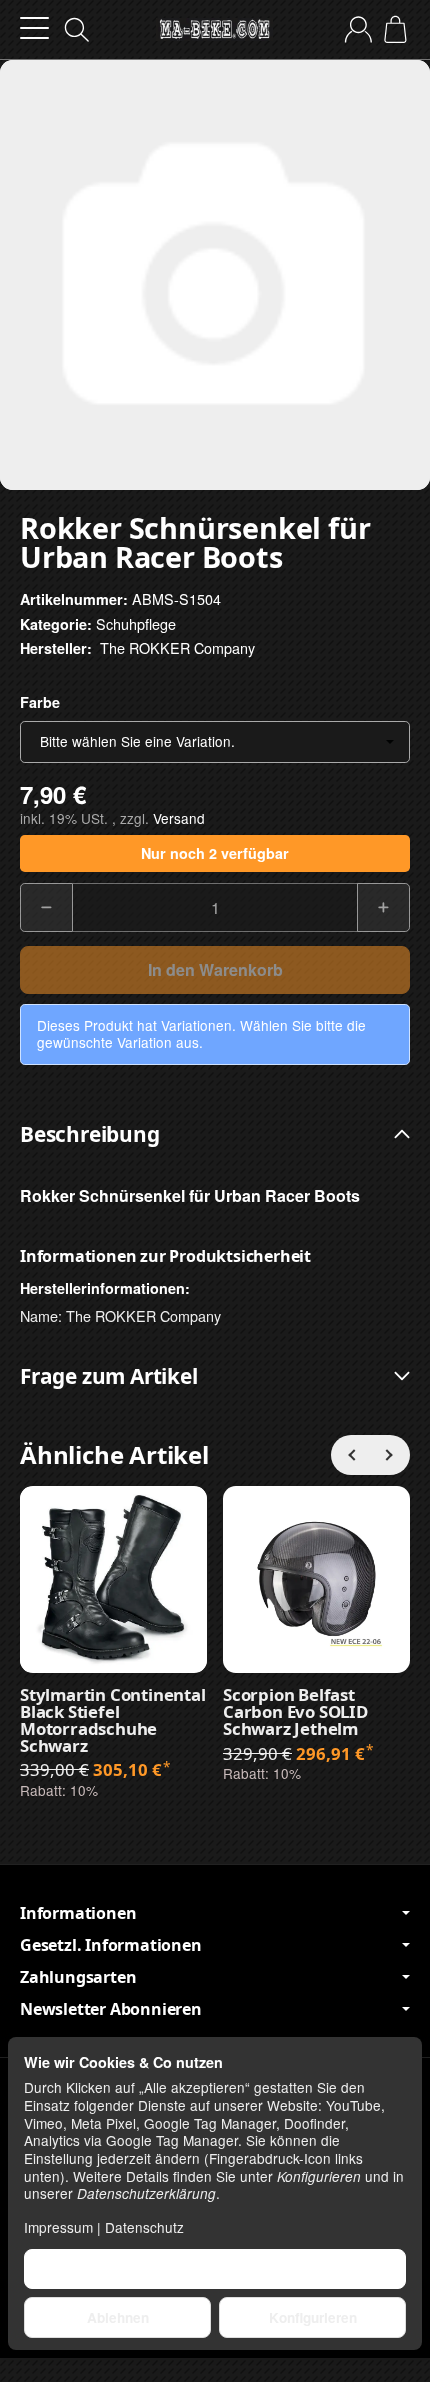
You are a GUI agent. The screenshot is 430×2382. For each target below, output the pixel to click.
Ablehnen (118, 2317)
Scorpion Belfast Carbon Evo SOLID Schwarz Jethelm (295, 1712)
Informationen (78, 1913)
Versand (179, 818)
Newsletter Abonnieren (111, 2009)
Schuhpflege (136, 623)
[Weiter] (390, 1455)
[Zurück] (351, 1455)
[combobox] (215, 742)
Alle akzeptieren (215, 2268)
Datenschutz (144, 2227)
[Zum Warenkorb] (395, 29)
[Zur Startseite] (214, 30)
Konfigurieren (313, 2317)
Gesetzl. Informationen (111, 1945)
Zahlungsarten (78, 1977)
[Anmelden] (358, 29)
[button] (215, 1134)
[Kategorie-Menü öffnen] (34, 28)
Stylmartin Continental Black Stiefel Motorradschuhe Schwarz (113, 1720)
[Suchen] (77, 30)
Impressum (58, 2227)
